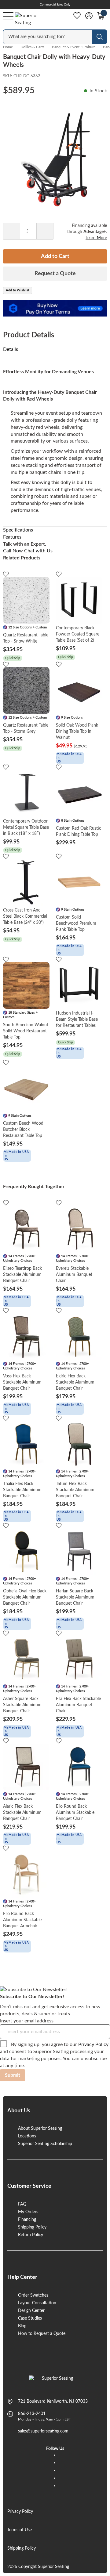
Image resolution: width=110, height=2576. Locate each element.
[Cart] (101, 16)
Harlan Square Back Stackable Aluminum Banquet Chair (75, 1597)
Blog (22, 2326)
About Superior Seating (40, 2129)
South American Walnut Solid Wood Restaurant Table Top (26, 1031)
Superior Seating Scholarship (45, 2144)
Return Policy (31, 2235)
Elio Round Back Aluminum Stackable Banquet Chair (75, 1813)
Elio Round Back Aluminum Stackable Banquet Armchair (22, 1920)
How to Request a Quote (42, 2334)
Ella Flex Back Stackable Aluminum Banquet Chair (78, 1705)
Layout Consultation (37, 2303)
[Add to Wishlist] (6, 574)
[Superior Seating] (32, 19)
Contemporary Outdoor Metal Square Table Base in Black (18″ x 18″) (26, 827)
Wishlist (77, 16)
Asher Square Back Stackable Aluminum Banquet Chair (22, 1705)
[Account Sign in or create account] (89, 16)
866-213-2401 (32, 2414)
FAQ (22, 2204)
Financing (27, 2220)
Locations (27, 2136)
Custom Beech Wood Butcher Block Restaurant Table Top (23, 1130)
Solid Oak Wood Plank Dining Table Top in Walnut (77, 731)
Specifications (18, 530)
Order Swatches (33, 2295)
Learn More (96, 238)
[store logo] (55, 2382)
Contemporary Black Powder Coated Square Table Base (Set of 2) (78, 634)
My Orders (28, 2212)
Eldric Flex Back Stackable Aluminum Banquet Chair (75, 1382)
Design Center (31, 2311)
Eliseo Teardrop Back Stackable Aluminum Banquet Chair (22, 1275)
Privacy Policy (93, 2044)
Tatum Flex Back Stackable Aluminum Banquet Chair (75, 1490)
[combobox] (48, 37)
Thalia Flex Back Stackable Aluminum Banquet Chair (22, 1490)
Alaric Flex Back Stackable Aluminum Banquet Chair (22, 1813)
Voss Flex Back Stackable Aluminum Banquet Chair (22, 1382)
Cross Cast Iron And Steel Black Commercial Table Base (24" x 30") (25, 916)
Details (11, 349)
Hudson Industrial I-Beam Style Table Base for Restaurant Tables (77, 1019)
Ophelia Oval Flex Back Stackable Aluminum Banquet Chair (25, 1597)
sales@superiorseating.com (43, 2431)
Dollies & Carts (32, 47)
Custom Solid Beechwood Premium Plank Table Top (76, 923)
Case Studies (30, 2318)
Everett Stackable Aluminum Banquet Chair (74, 1275)
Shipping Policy (32, 2227)
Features (12, 537)
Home (8, 47)
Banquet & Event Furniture (74, 47)
